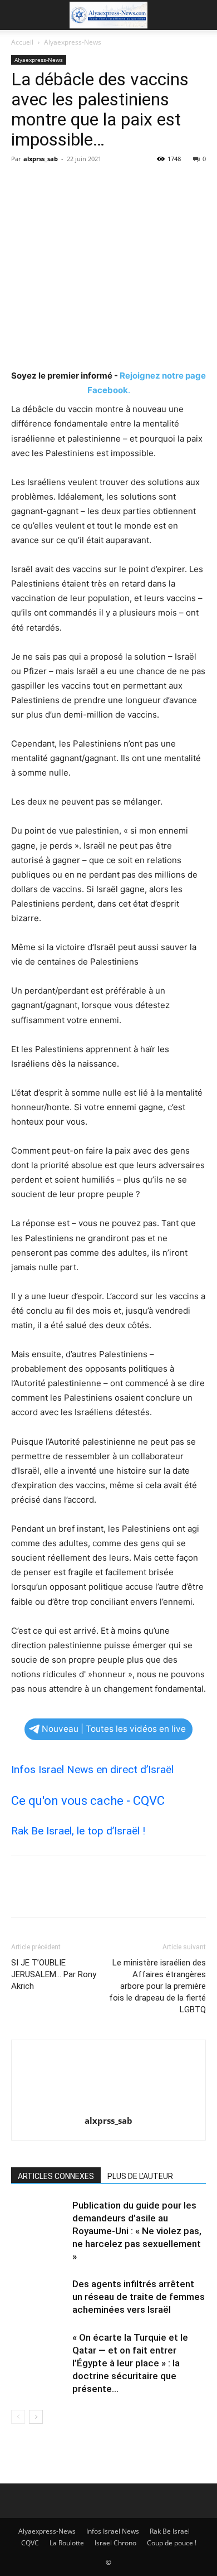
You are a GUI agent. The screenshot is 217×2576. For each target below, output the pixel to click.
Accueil (22, 42)
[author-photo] (108, 2105)
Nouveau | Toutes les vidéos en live (114, 1729)
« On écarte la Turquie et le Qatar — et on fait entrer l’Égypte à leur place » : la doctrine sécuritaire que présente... (130, 2363)
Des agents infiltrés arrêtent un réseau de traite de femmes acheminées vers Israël (139, 2297)
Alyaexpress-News (73, 42)
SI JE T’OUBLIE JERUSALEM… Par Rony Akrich (54, 1974)
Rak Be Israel (170, 2531)
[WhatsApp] (99, 184)
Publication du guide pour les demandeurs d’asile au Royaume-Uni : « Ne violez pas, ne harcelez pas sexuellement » (137, 2231)
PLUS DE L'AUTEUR (140, 2176)
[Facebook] (22, 184)
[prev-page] (18, 2417)
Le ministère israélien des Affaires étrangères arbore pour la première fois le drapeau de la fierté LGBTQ (157, 1986)
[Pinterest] (73, 184)
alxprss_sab (41, 159)
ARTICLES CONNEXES (56, 2176)
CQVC (30, 2543)
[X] (48, 184)
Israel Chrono (115, 2543)
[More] (125, 184)
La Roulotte (67, 2543)
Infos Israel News (113, 2531)
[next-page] (36, 2417)
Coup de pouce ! (172, 2543)
